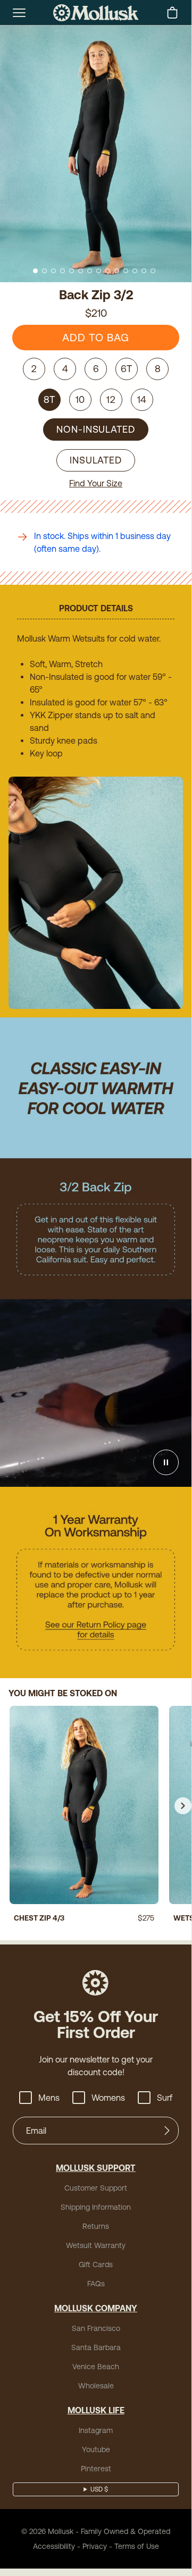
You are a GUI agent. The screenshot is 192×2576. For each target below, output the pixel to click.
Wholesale (96, 2386)
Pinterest (96, 2469)
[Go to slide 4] (62, 271)
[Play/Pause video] (166, 1462)
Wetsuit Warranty (96, 2245)
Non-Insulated (96, 429)
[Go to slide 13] (144, 271)
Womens (108, 2098)
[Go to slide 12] (135, 271)
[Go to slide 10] (117, 271)
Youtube (96, 2449)
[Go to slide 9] (108, 271)
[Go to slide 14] (153, 271)
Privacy (95, 2546)
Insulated (96, 460)
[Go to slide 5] (72, 271)
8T (50, 399)
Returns (96, 2226)
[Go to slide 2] (44, 271)
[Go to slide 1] (35, 271)
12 (111, 399)
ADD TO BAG (96, 337)
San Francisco (96, 2328)
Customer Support (96, 2188)
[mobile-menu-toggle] (19, 13)
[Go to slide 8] (99, 271)
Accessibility (54, 2546)
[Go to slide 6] (81, 271)
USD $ (99, 2489)
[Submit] (167, 2131)
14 (142, 399)
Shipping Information (96, 2207)
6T (127, 369)
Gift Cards (96, 2264)
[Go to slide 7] (90, 271)
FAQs (96, 2284)
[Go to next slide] (183, 1806)
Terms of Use (137, 2546)
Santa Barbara (96, 2347)
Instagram (96, 2430)
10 (81, 399)
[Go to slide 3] (53, 271)
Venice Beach (96, 2367)
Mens (49, 2098)
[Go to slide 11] (126, 271)
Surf (165, 2098)
